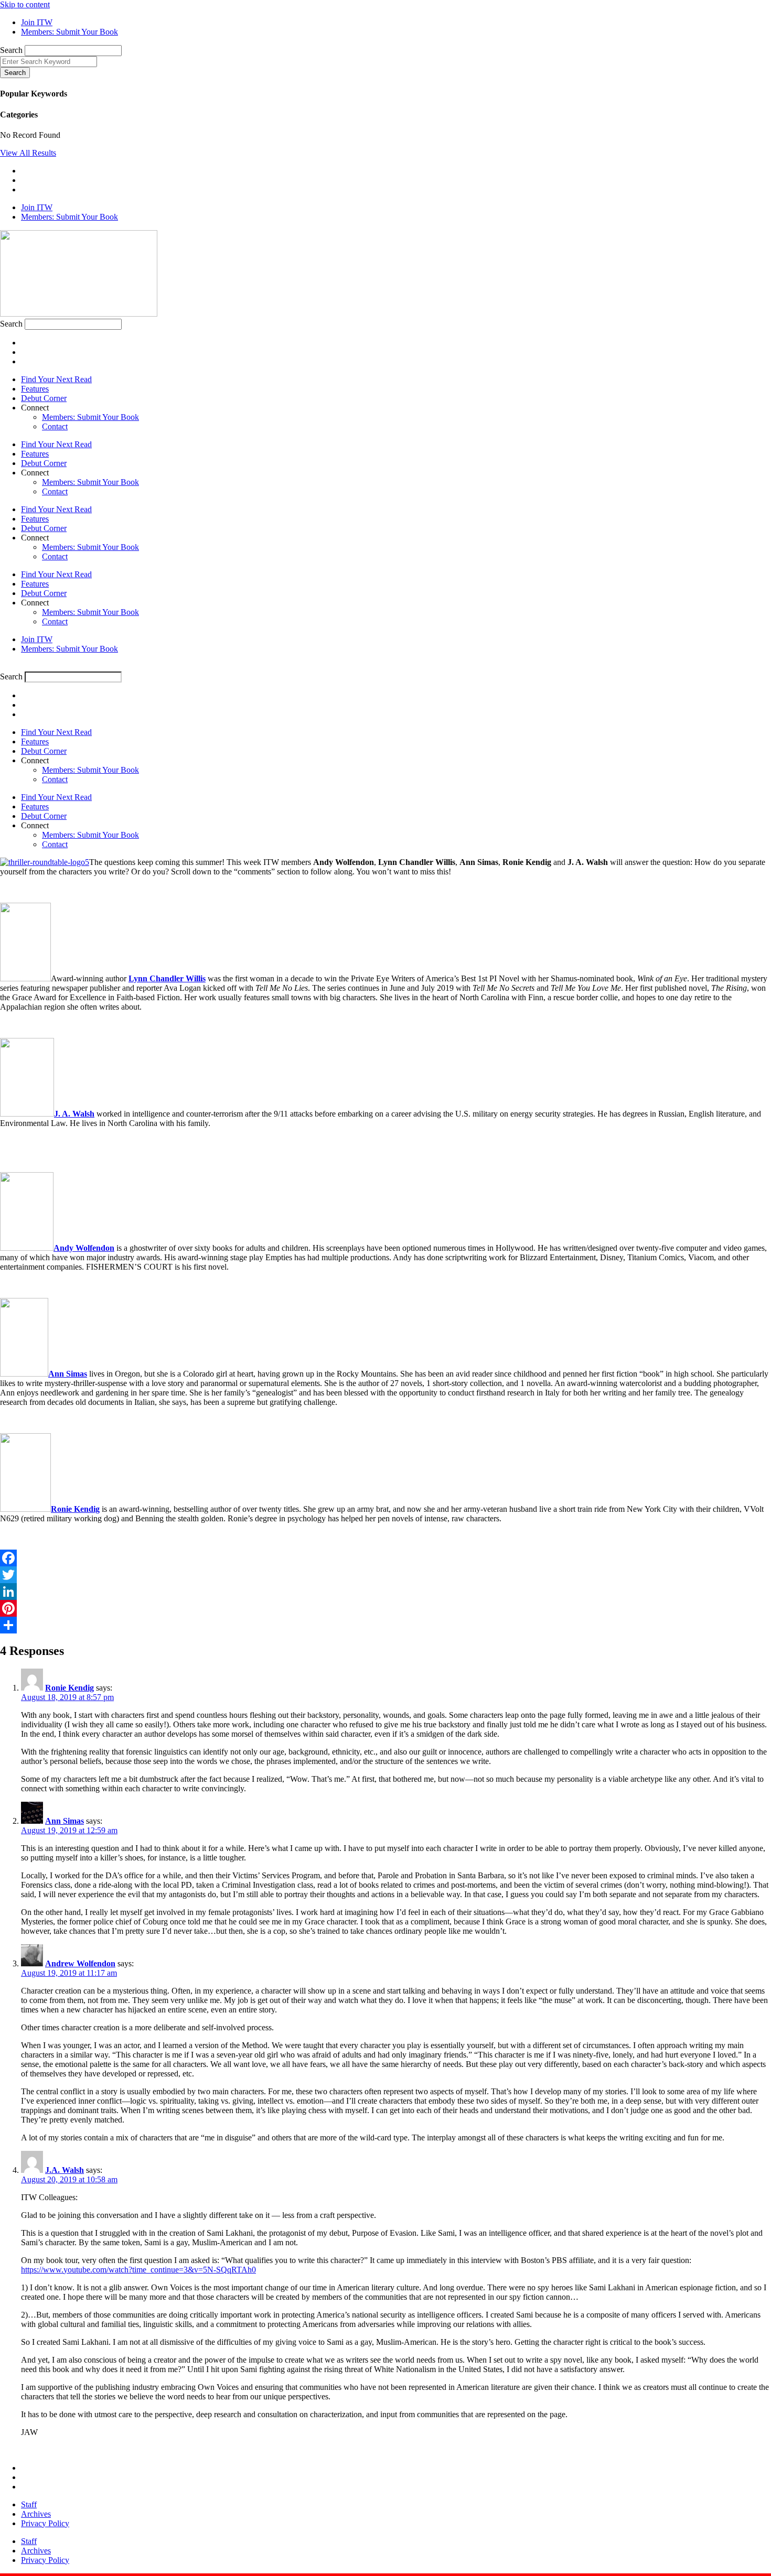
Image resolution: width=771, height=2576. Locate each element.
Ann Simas (65, 1821)
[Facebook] (385, 1558)
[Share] (385, 1625)
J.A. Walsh (65, 2170)
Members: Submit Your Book (90, 417)
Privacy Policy (45, 2523)
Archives (36, 2514)
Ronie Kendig (75, 1509)
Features (35, 389)
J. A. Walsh (74, 1114)
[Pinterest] (385, 1608)
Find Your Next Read (56, 379)
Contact (55, 426)
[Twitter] (385, 1575)
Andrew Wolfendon (80, 1963)
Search (11, 50)
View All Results (28, 153)
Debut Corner (44, 398)
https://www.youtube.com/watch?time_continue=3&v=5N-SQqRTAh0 (138, 2270)
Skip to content (25, 4)
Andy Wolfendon (84, 1248)
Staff (29, 2504)
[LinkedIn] (385, 1592)
